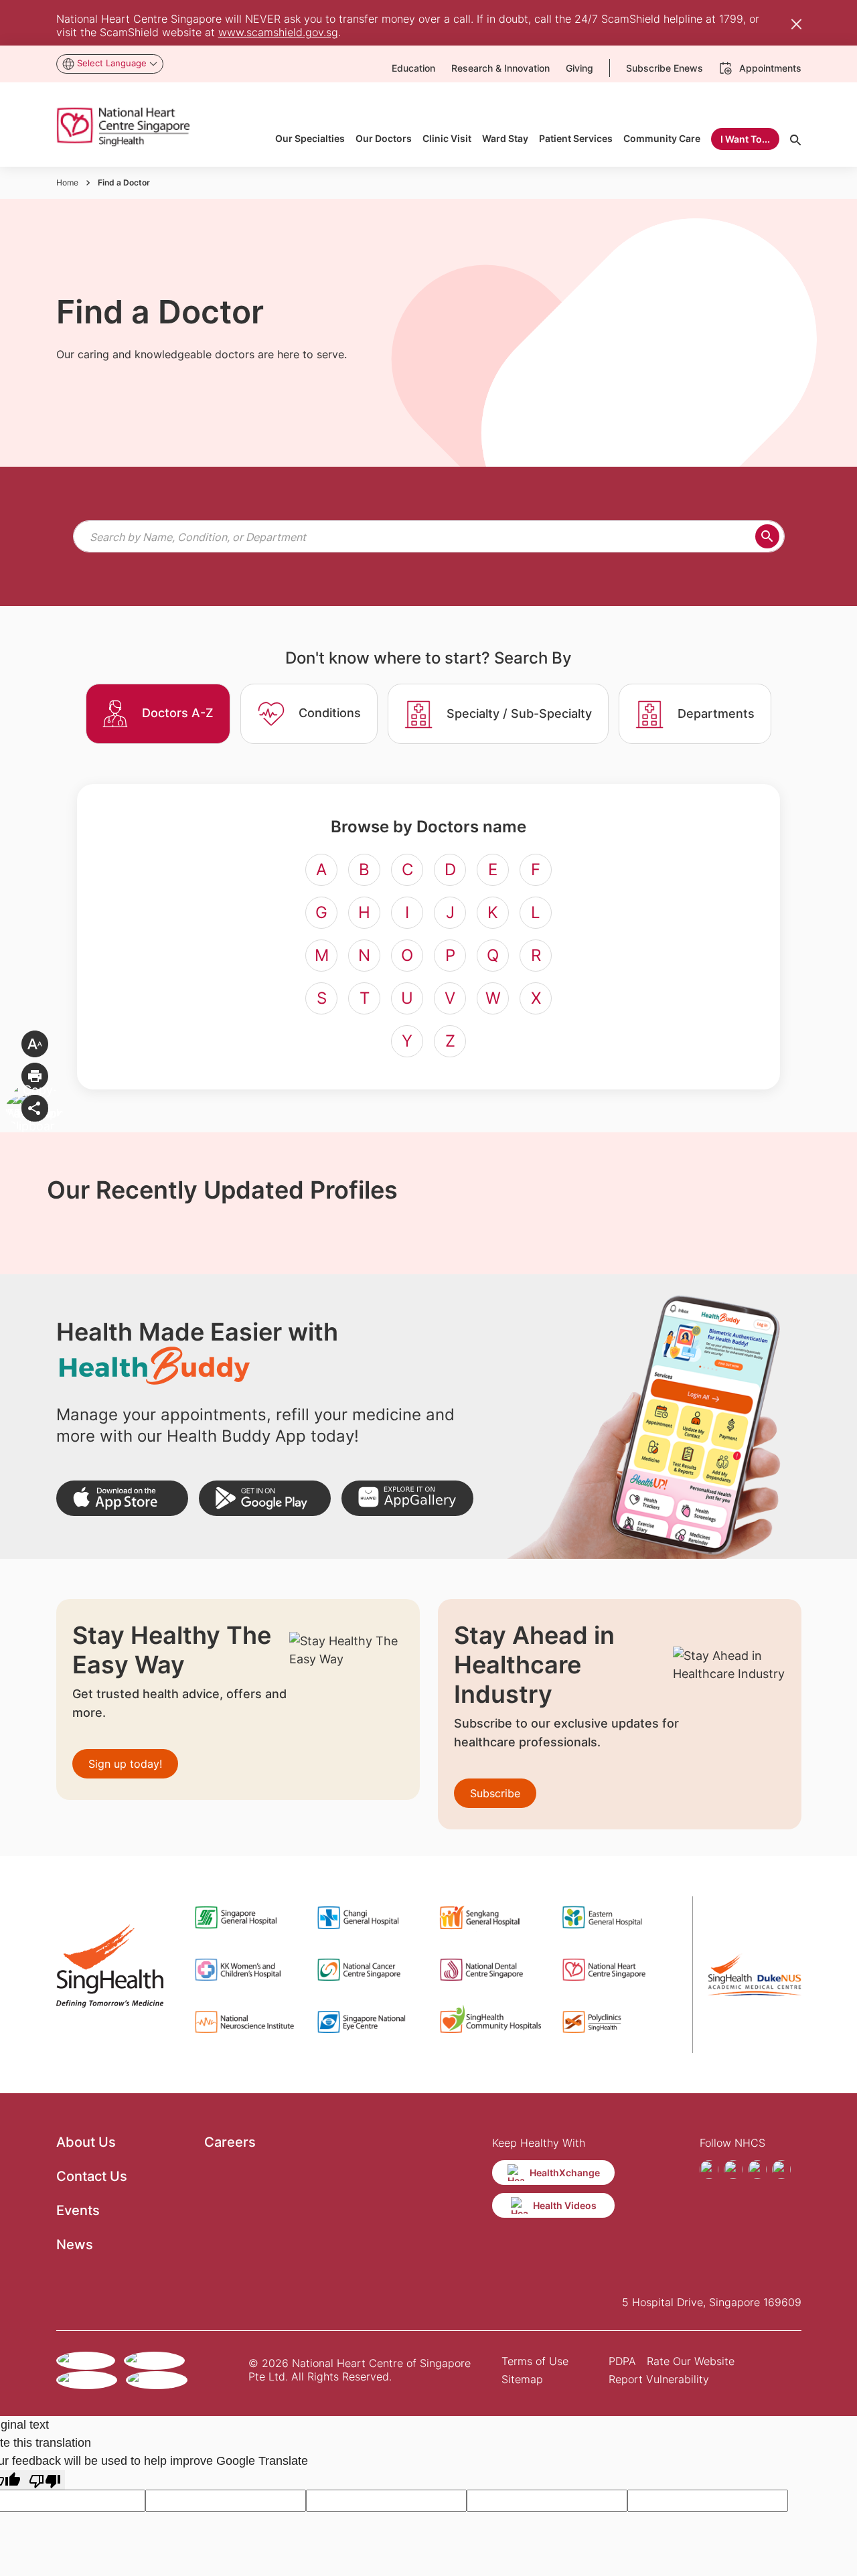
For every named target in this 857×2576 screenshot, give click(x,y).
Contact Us (92, 2176)
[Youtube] (757, 2170)
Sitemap (522, 2379)
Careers (230, 2142)
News (75, 2245)
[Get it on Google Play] (265, 1498)
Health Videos (565, 2205)
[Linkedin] (781, 2170)
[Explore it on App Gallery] (407, 1498)
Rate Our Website (691, 2361)
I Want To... (745, 139)
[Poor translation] (45, 2480)
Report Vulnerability (659, 2379)
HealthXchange (565, 2173)
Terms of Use (535, 2361)
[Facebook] (709, 2170)
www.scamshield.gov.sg (278, 32)
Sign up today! (125, 1764)
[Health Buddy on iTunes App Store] (122, 1498)
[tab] (158, 714)
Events (78, 2210)
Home (67, 182)
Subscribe (495, 1793)
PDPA (622, 2361)
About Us (86, 2142)
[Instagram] (733, 2170)
